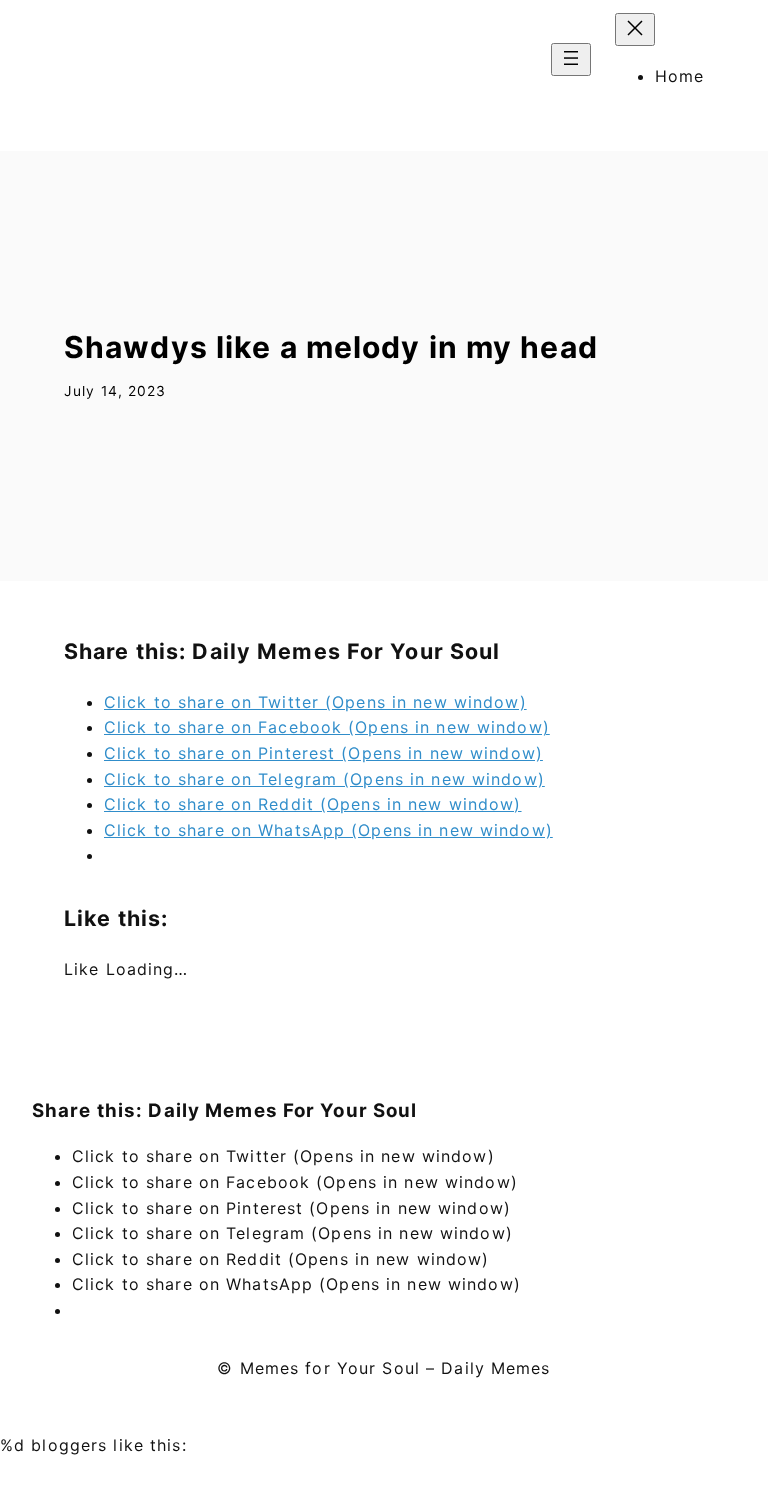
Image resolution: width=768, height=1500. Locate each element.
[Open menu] (571, 59)
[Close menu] (635, 29)
